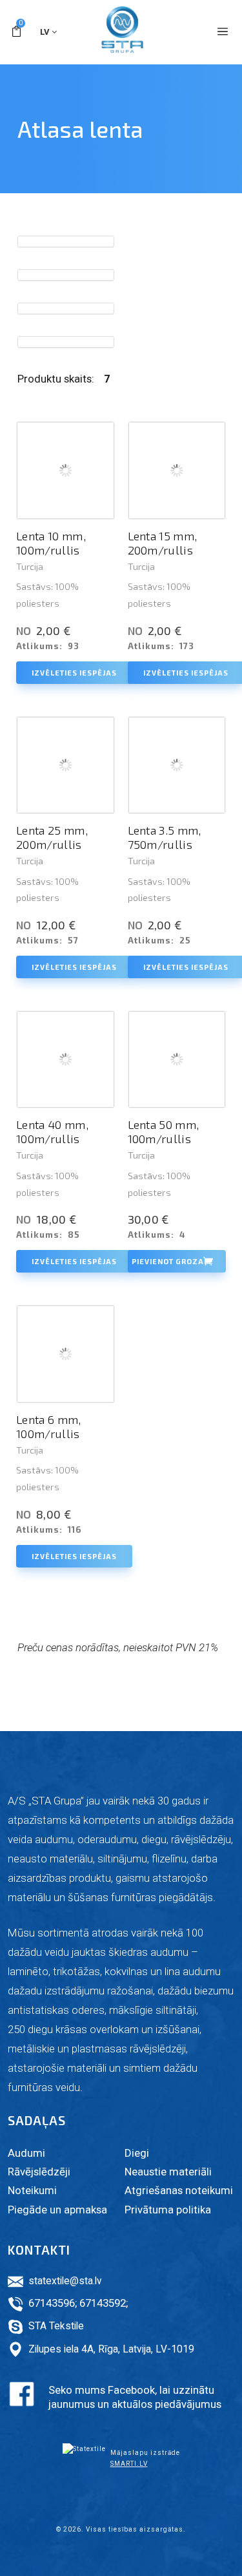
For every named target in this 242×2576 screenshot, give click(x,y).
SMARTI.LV (129, 2464)
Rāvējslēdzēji (39, 2172)
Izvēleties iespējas (74, 673)
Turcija (30, 566)
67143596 (52, 2303)
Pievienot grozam (171, 1261)
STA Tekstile (56, 2326)
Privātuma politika (168, 2210)
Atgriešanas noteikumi (179, 2190)
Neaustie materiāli (168, 2172)
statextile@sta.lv (65, 2281)
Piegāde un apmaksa (57, 2210)
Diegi (137, 2153)
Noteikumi (32, 2190)
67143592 (103, 2303)
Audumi (26, 2153)
